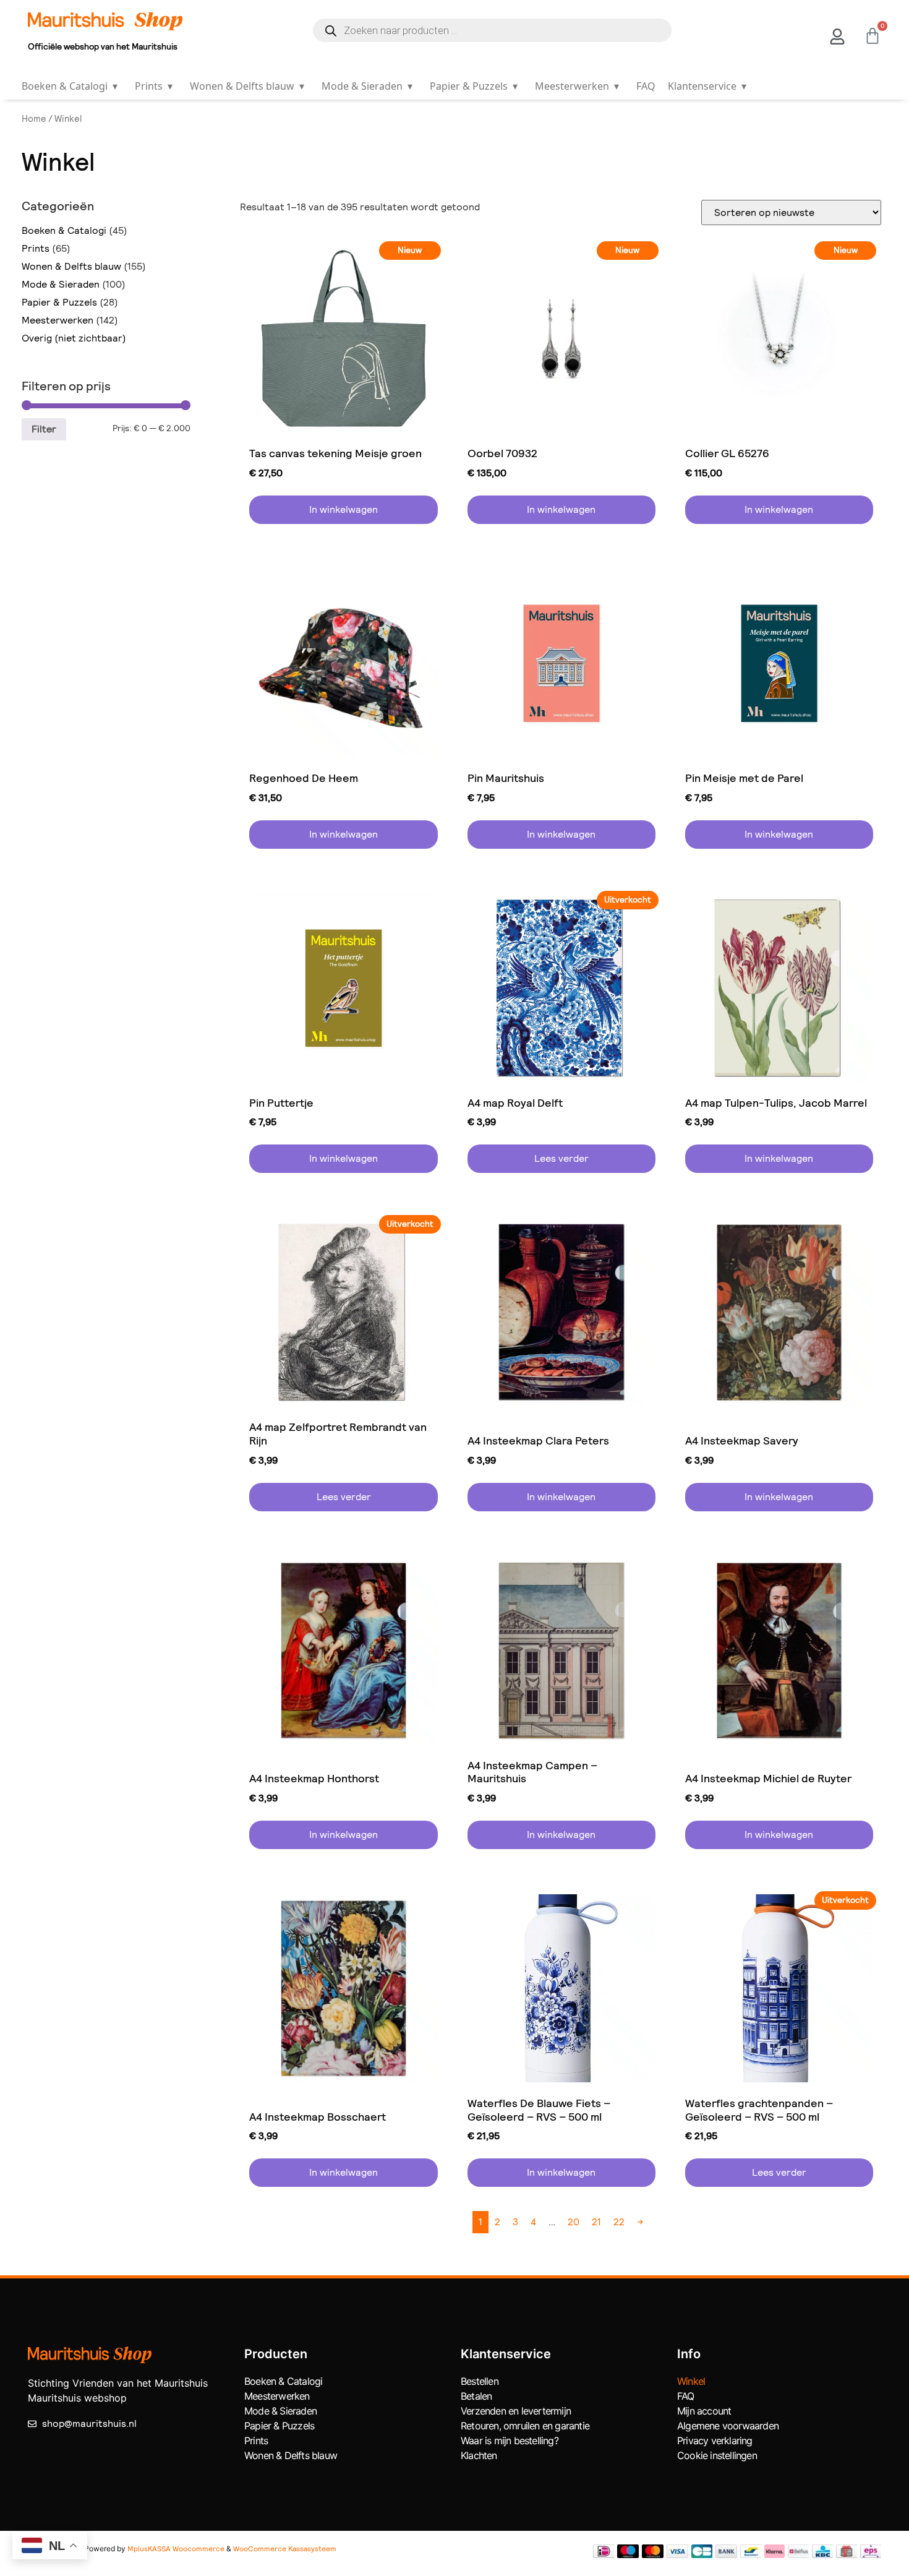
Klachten (479, 2455)
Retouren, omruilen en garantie (525, 2426)
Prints (154, 86)
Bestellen (480, 2381)
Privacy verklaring (715, 2441)
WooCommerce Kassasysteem (285, 2549)
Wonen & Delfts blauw (247, 86)
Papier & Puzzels (474, 86)
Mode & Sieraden (367, 86)
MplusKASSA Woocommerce (176, 2549)
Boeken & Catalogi (70, 86)
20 (574, 2222)
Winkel (691, 2381)
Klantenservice (707, 86)
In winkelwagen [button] (344, 509)
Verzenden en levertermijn (516, 2411)
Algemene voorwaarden (728, 2426)
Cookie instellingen (717, 2455)
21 (596, 2222)
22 (619, 2222)
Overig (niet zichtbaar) (74, 338)
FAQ (646, 86)
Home (34, 119)
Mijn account (704, 2411)
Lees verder (561, 1158)
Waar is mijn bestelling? (510, 2441)
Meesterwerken (577, 86)
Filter (44, 429)
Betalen (476, 2396)
